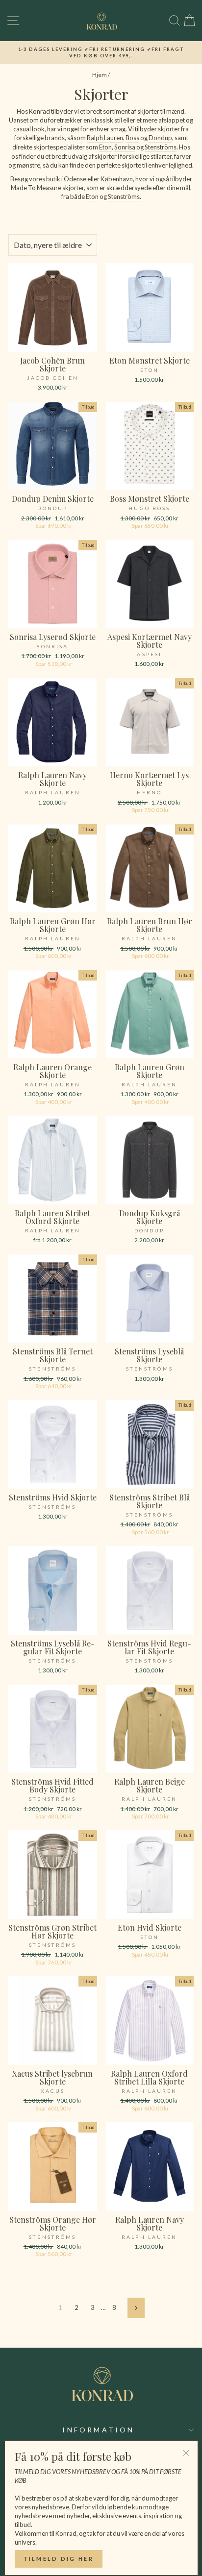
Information (98, 2430)
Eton (105, 147)
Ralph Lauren (105, 138)
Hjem (100, 75)
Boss (132, 138)
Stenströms (161, 147)
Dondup (160, 138)
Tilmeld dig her (59, 2559)
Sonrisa (125, 147)
